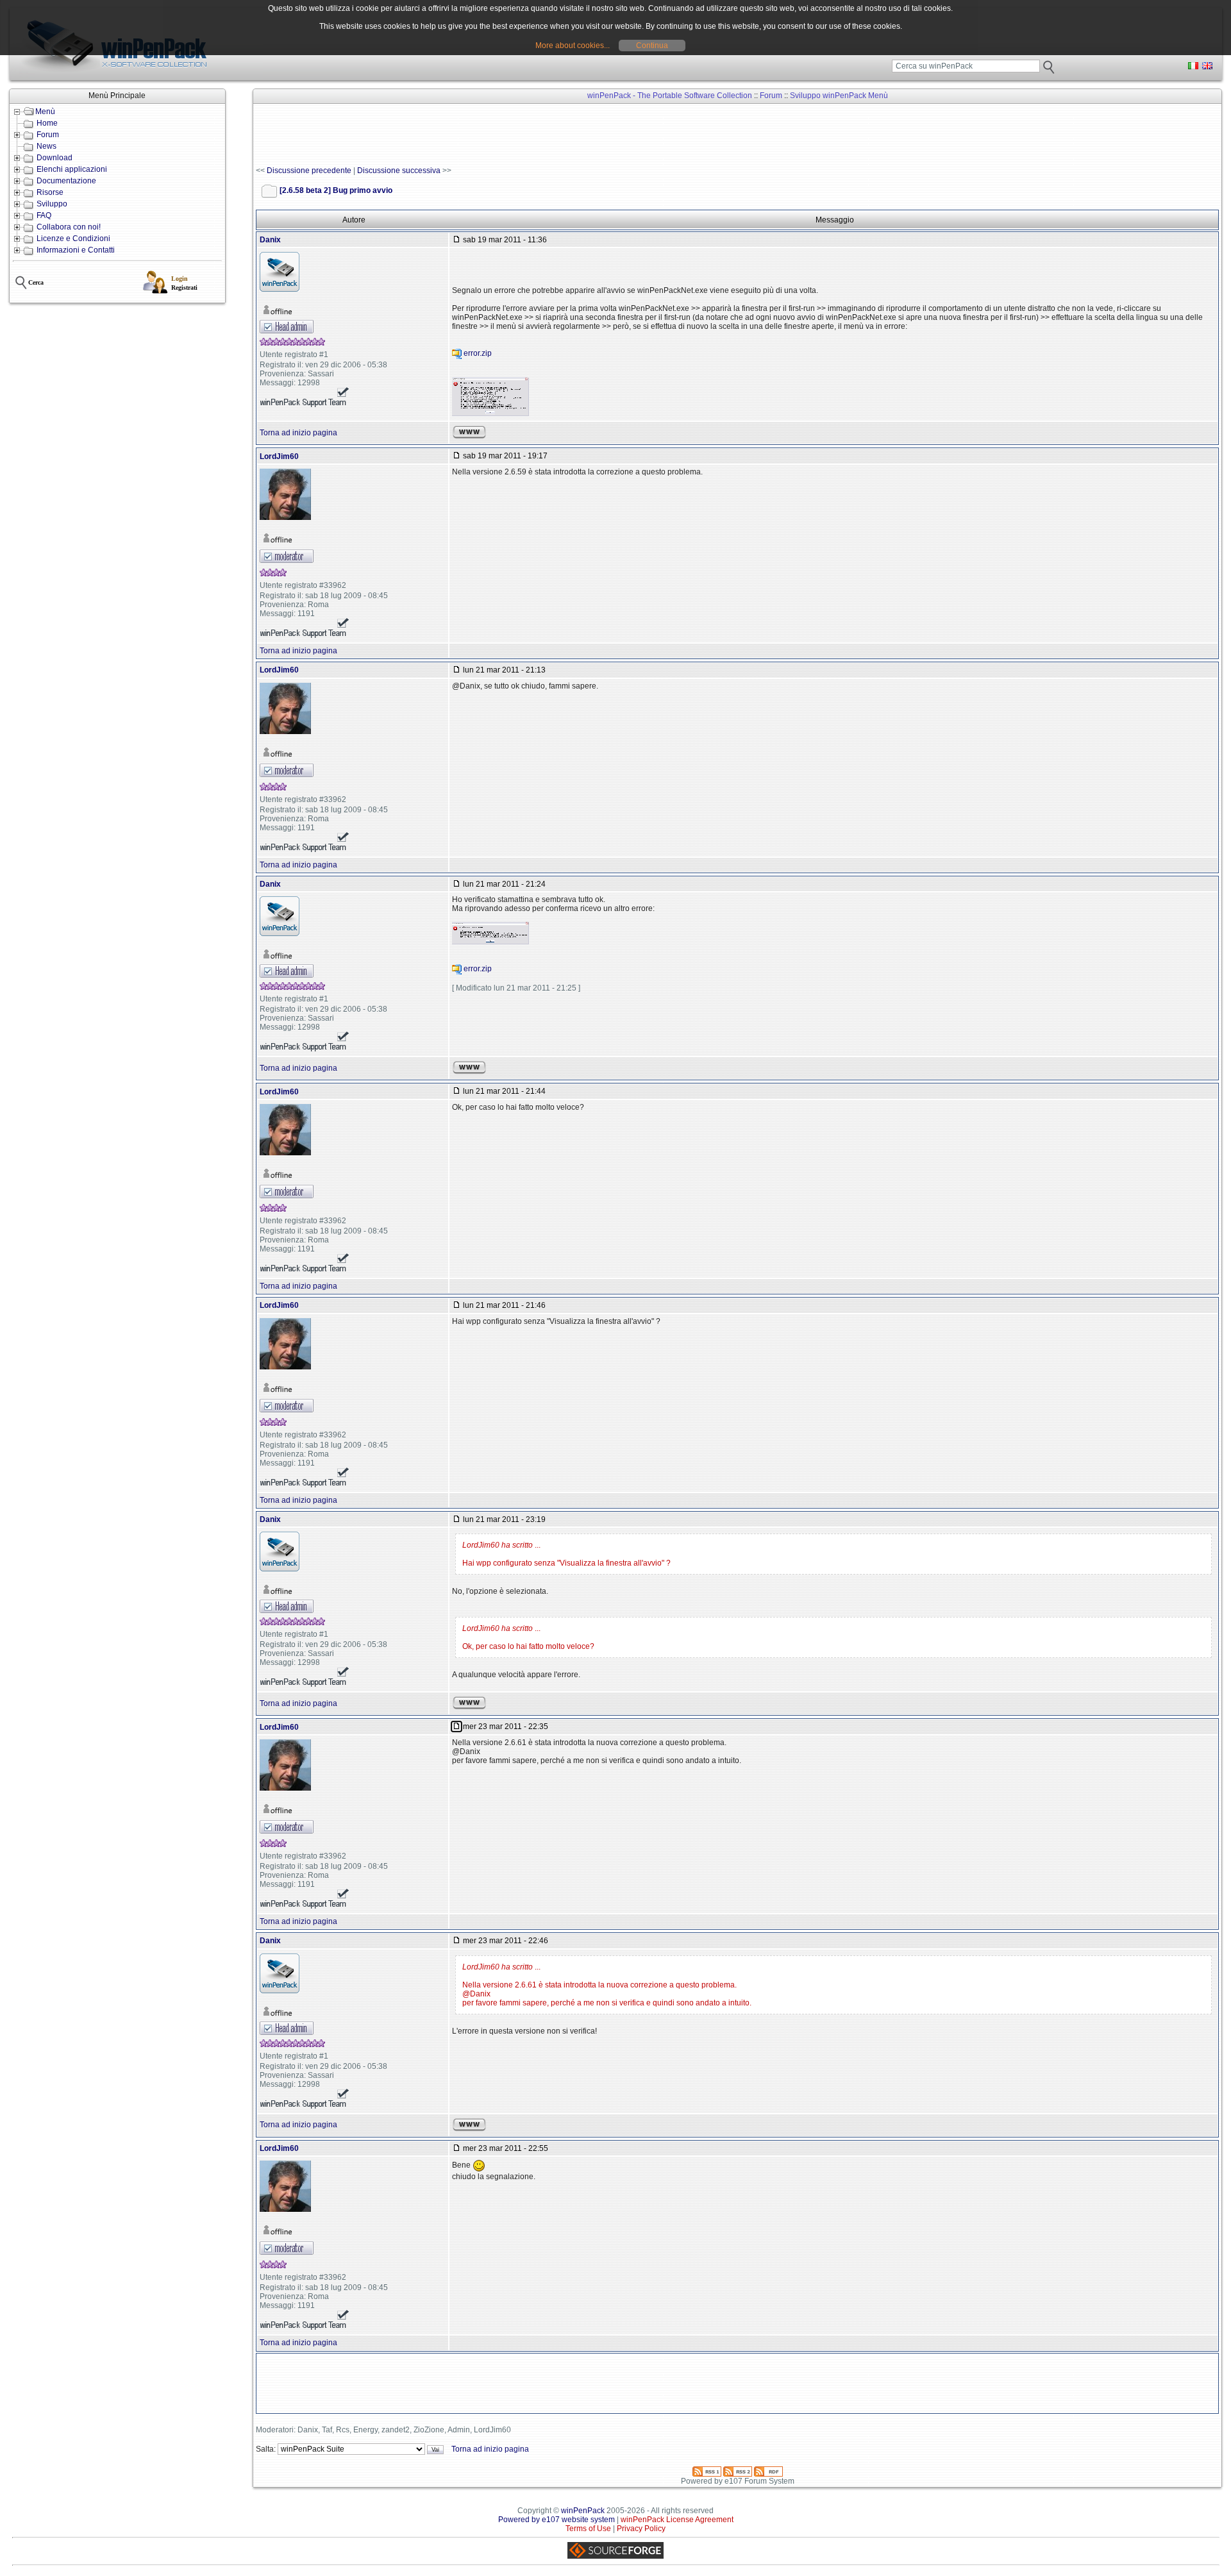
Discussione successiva (399, 171)
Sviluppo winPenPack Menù (839, 96)
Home (47, 123)
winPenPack (583, 2511)
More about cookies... (573, 46)
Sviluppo (52, 204)
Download (54, 158)
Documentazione (66, 181)
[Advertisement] (489, 135)
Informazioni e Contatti (76, 250)
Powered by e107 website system (557, 2520)
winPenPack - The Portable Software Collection (670, 96)
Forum (48, 135)
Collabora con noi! (69, 227)
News (46, 146)
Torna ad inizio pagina (298, 433)
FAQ (44, 215)
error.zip (478, 354)
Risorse (50, 192)
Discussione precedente (309, 171)
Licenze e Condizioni (73, 238)
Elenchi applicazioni (72, 169)
